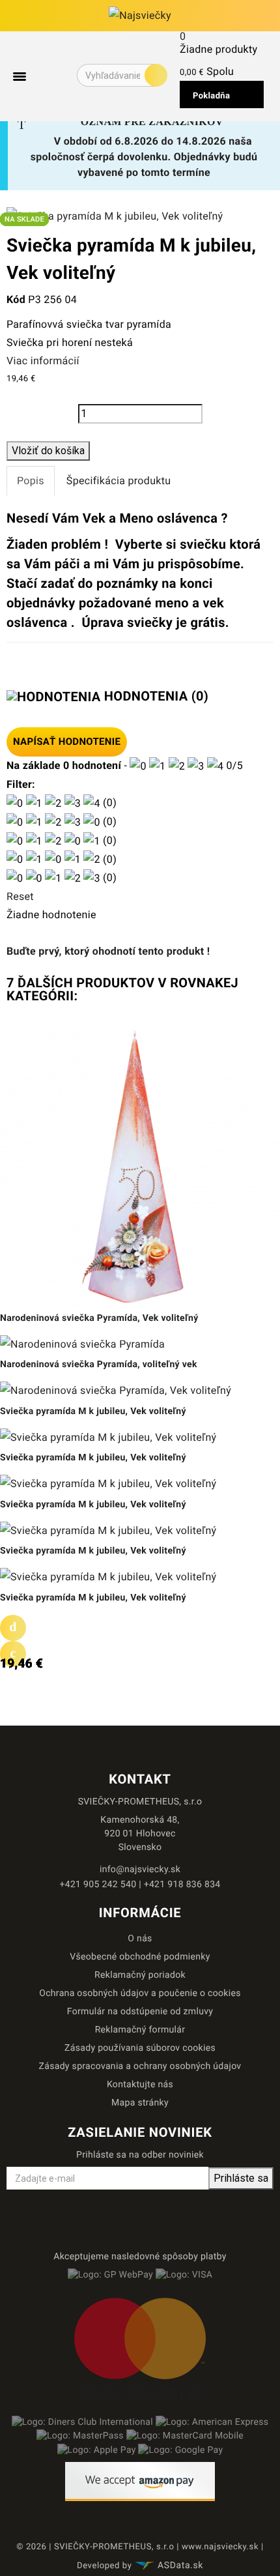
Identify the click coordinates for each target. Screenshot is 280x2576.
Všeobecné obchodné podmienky (140, 1957)
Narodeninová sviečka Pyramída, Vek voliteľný (99, 1318)
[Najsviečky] (140, 16)
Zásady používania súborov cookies (140, 2048)
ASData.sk (180, 2566)
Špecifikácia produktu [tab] (119, 481)
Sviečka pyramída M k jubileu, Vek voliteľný (93, 1411)
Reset (20, 896)
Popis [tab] (31, 481)
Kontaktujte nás (140, 2085)
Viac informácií (43, 361)
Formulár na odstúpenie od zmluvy (140, 2012)
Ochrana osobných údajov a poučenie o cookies (140, 1993)
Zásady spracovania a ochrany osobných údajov (140, 2066)
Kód (16, 299)
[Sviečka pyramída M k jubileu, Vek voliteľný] (115, 215)
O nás (140, 1939)
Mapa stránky (140, 2103)
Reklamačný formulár (140, 2030)
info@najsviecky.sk (140, 1870)
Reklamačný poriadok (140, 1975)
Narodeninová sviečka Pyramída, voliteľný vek (99, 1365)
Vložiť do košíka (48, 451)
